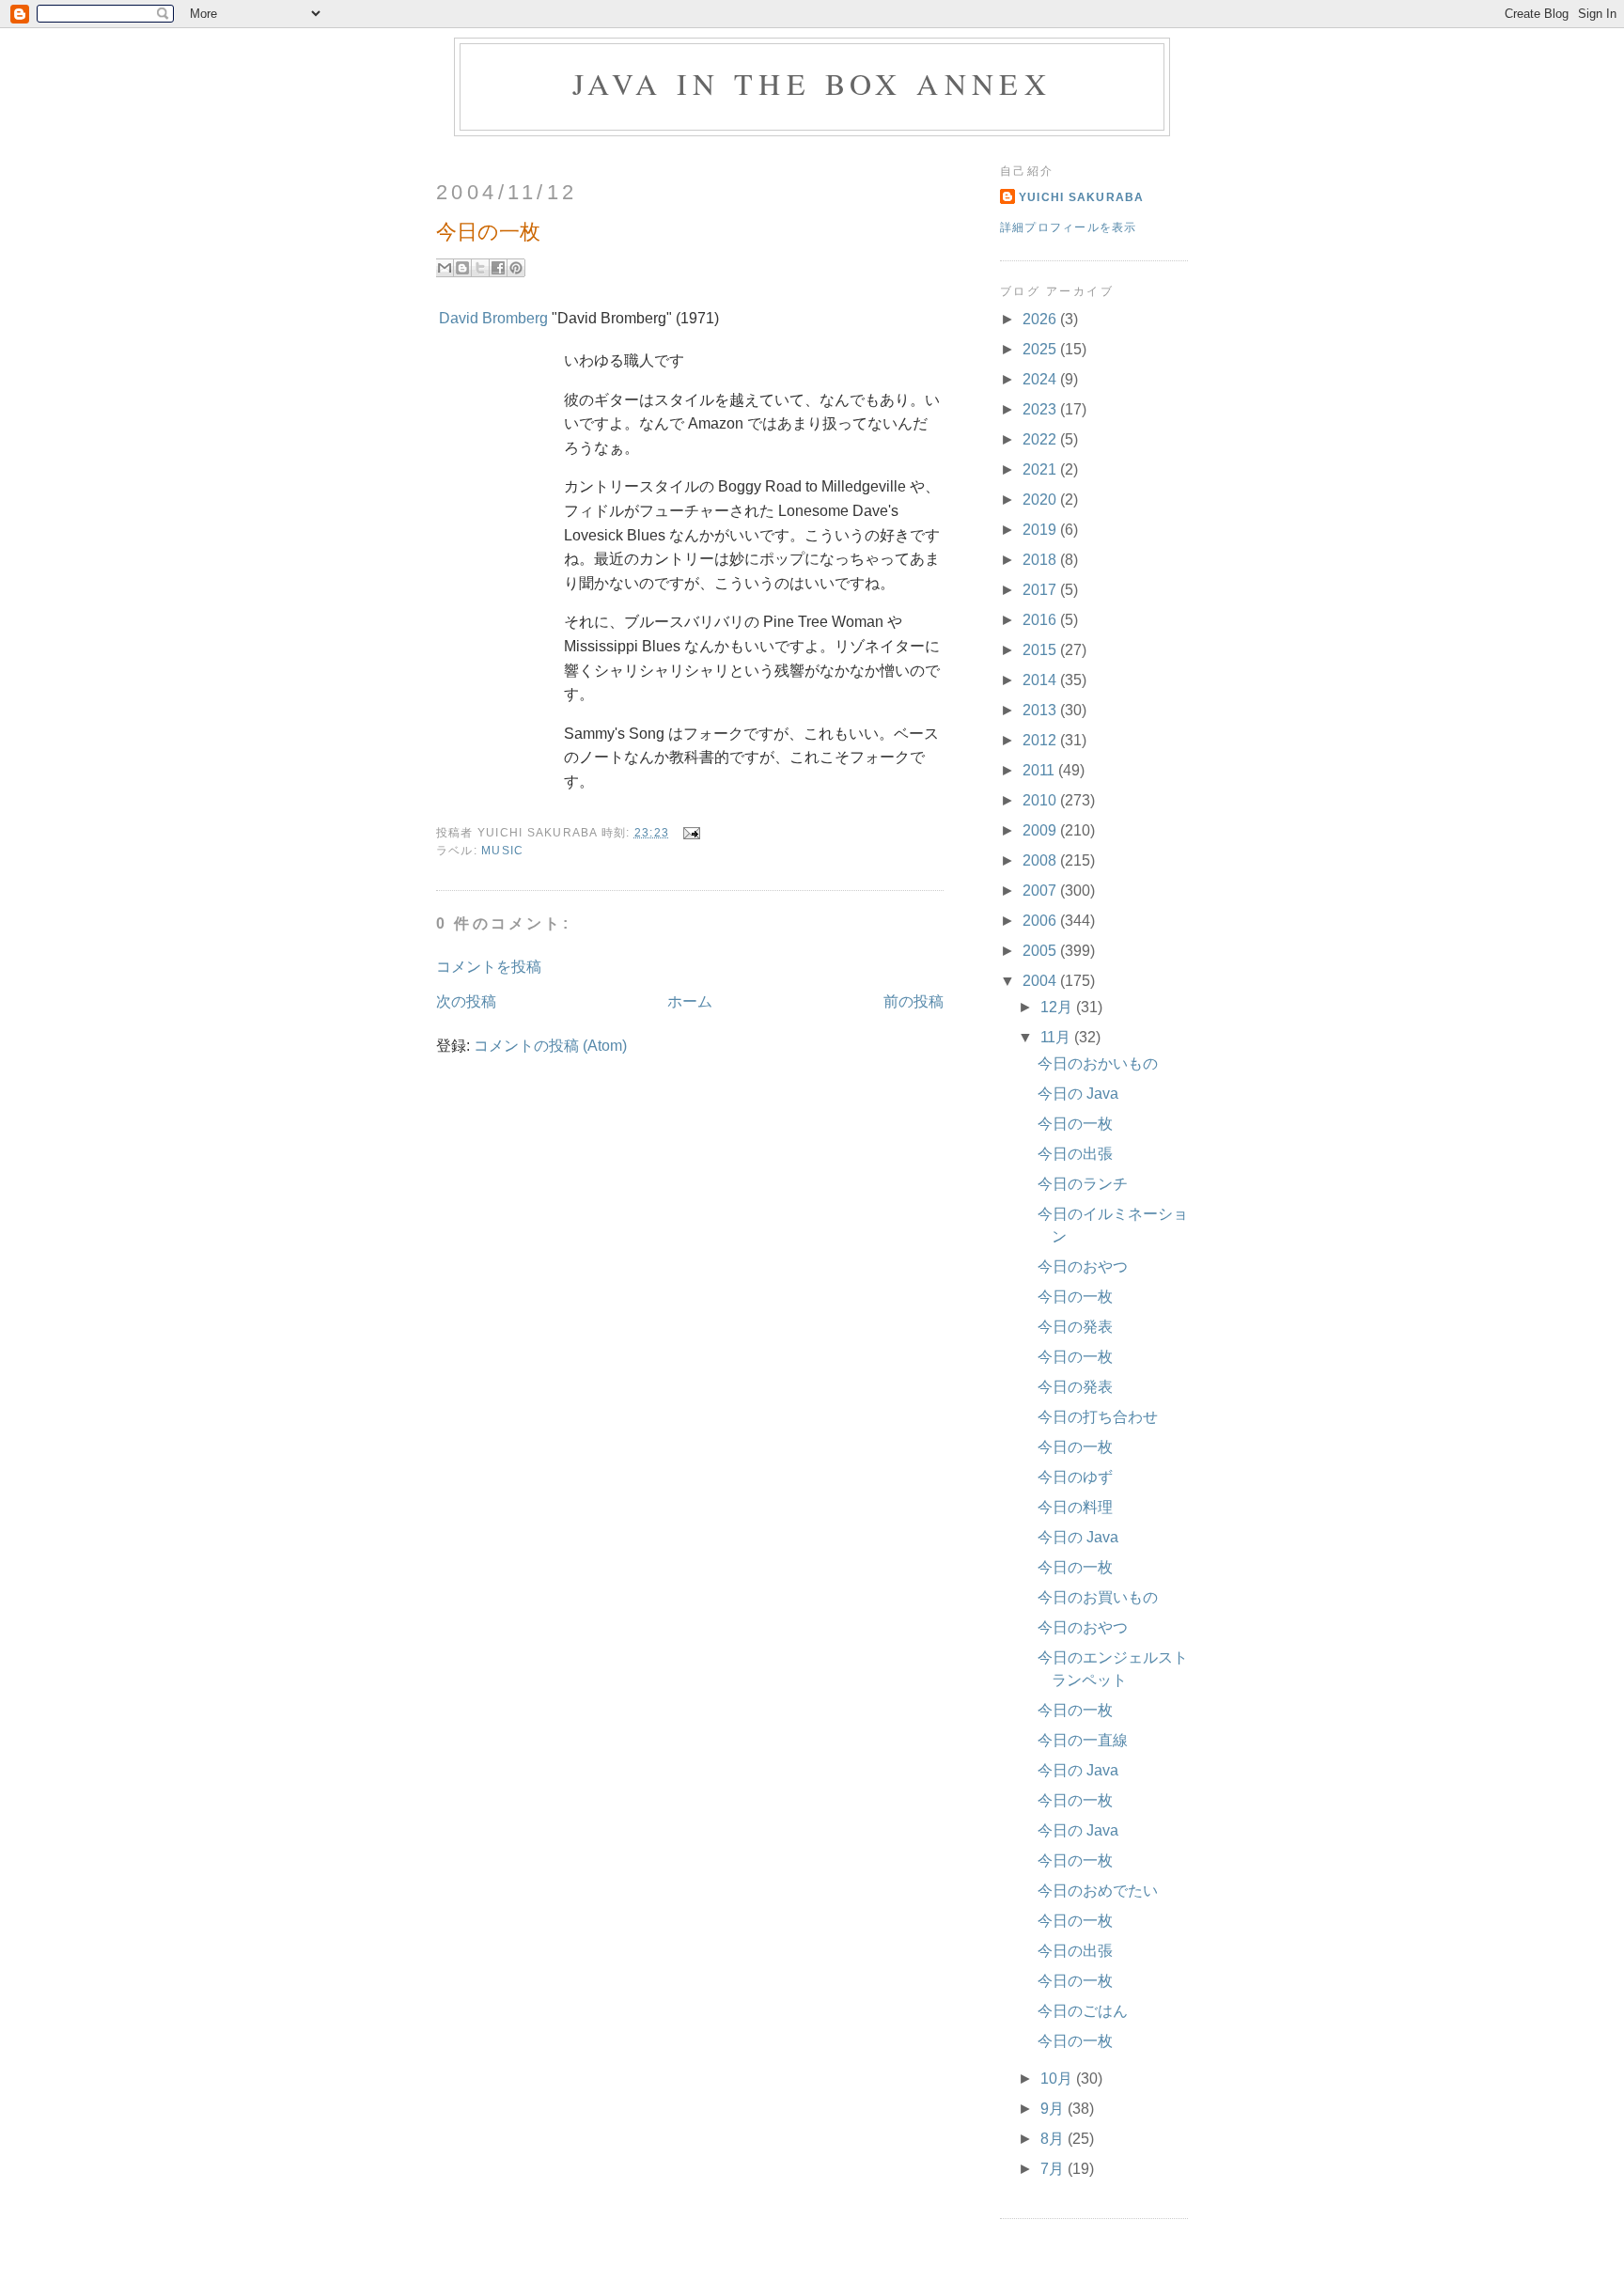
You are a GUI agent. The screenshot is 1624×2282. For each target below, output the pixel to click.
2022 (1041, 439)
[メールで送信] (445, 268)
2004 (1041, 981)
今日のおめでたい (1098, 1891)
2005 (1041, 951)
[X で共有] (480, 268)
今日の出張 (1075, 1154)
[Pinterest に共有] (516, 268)
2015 (1041, 650)
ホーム (690, 1001)
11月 (1057, 1037)
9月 (1054, 2109)
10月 (1058, 2079)
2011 (1040, 770)
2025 (1041, 349)
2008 (1041, 860)
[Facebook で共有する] (498, 268)
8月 (1054, 2139)
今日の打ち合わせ (1098, 1417)
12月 (1058, 1007)
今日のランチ (1083, 1184)
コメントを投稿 (489, 967)
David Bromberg (493, 318)
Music (502, 851)
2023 (1041, 409)
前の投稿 (913, 1001)
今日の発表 (1075, 1327)
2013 (1041, 710)
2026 (1041, 319)
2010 (1041, 800)
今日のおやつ (1083, 1266)
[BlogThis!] (462, 268)
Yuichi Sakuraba (1082, 197)
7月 (1054, 2169)
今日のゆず (1075, 1477)
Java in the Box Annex (812, 83)
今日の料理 (1075, 1507)
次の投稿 (466, 1001)
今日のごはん (1083, 2011)
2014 (1041, 680)
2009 (1041, 830)
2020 (1041, 500)
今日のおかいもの (1098, 1063)
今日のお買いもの (1098, 1597)
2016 (1041, 620)
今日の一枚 (1075, 1124)
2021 (1041, 469)
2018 (1041, 560)
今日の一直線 (1083, 1740)
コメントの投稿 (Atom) (550, 1046)
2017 (1041, 590)
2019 (1041, 530)
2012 (1041, 740)
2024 (1041, 379)
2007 (1041, 891)
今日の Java (1078, 1094)
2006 (1041, 921)
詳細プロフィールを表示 (1069, 227)
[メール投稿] (688, 832)
